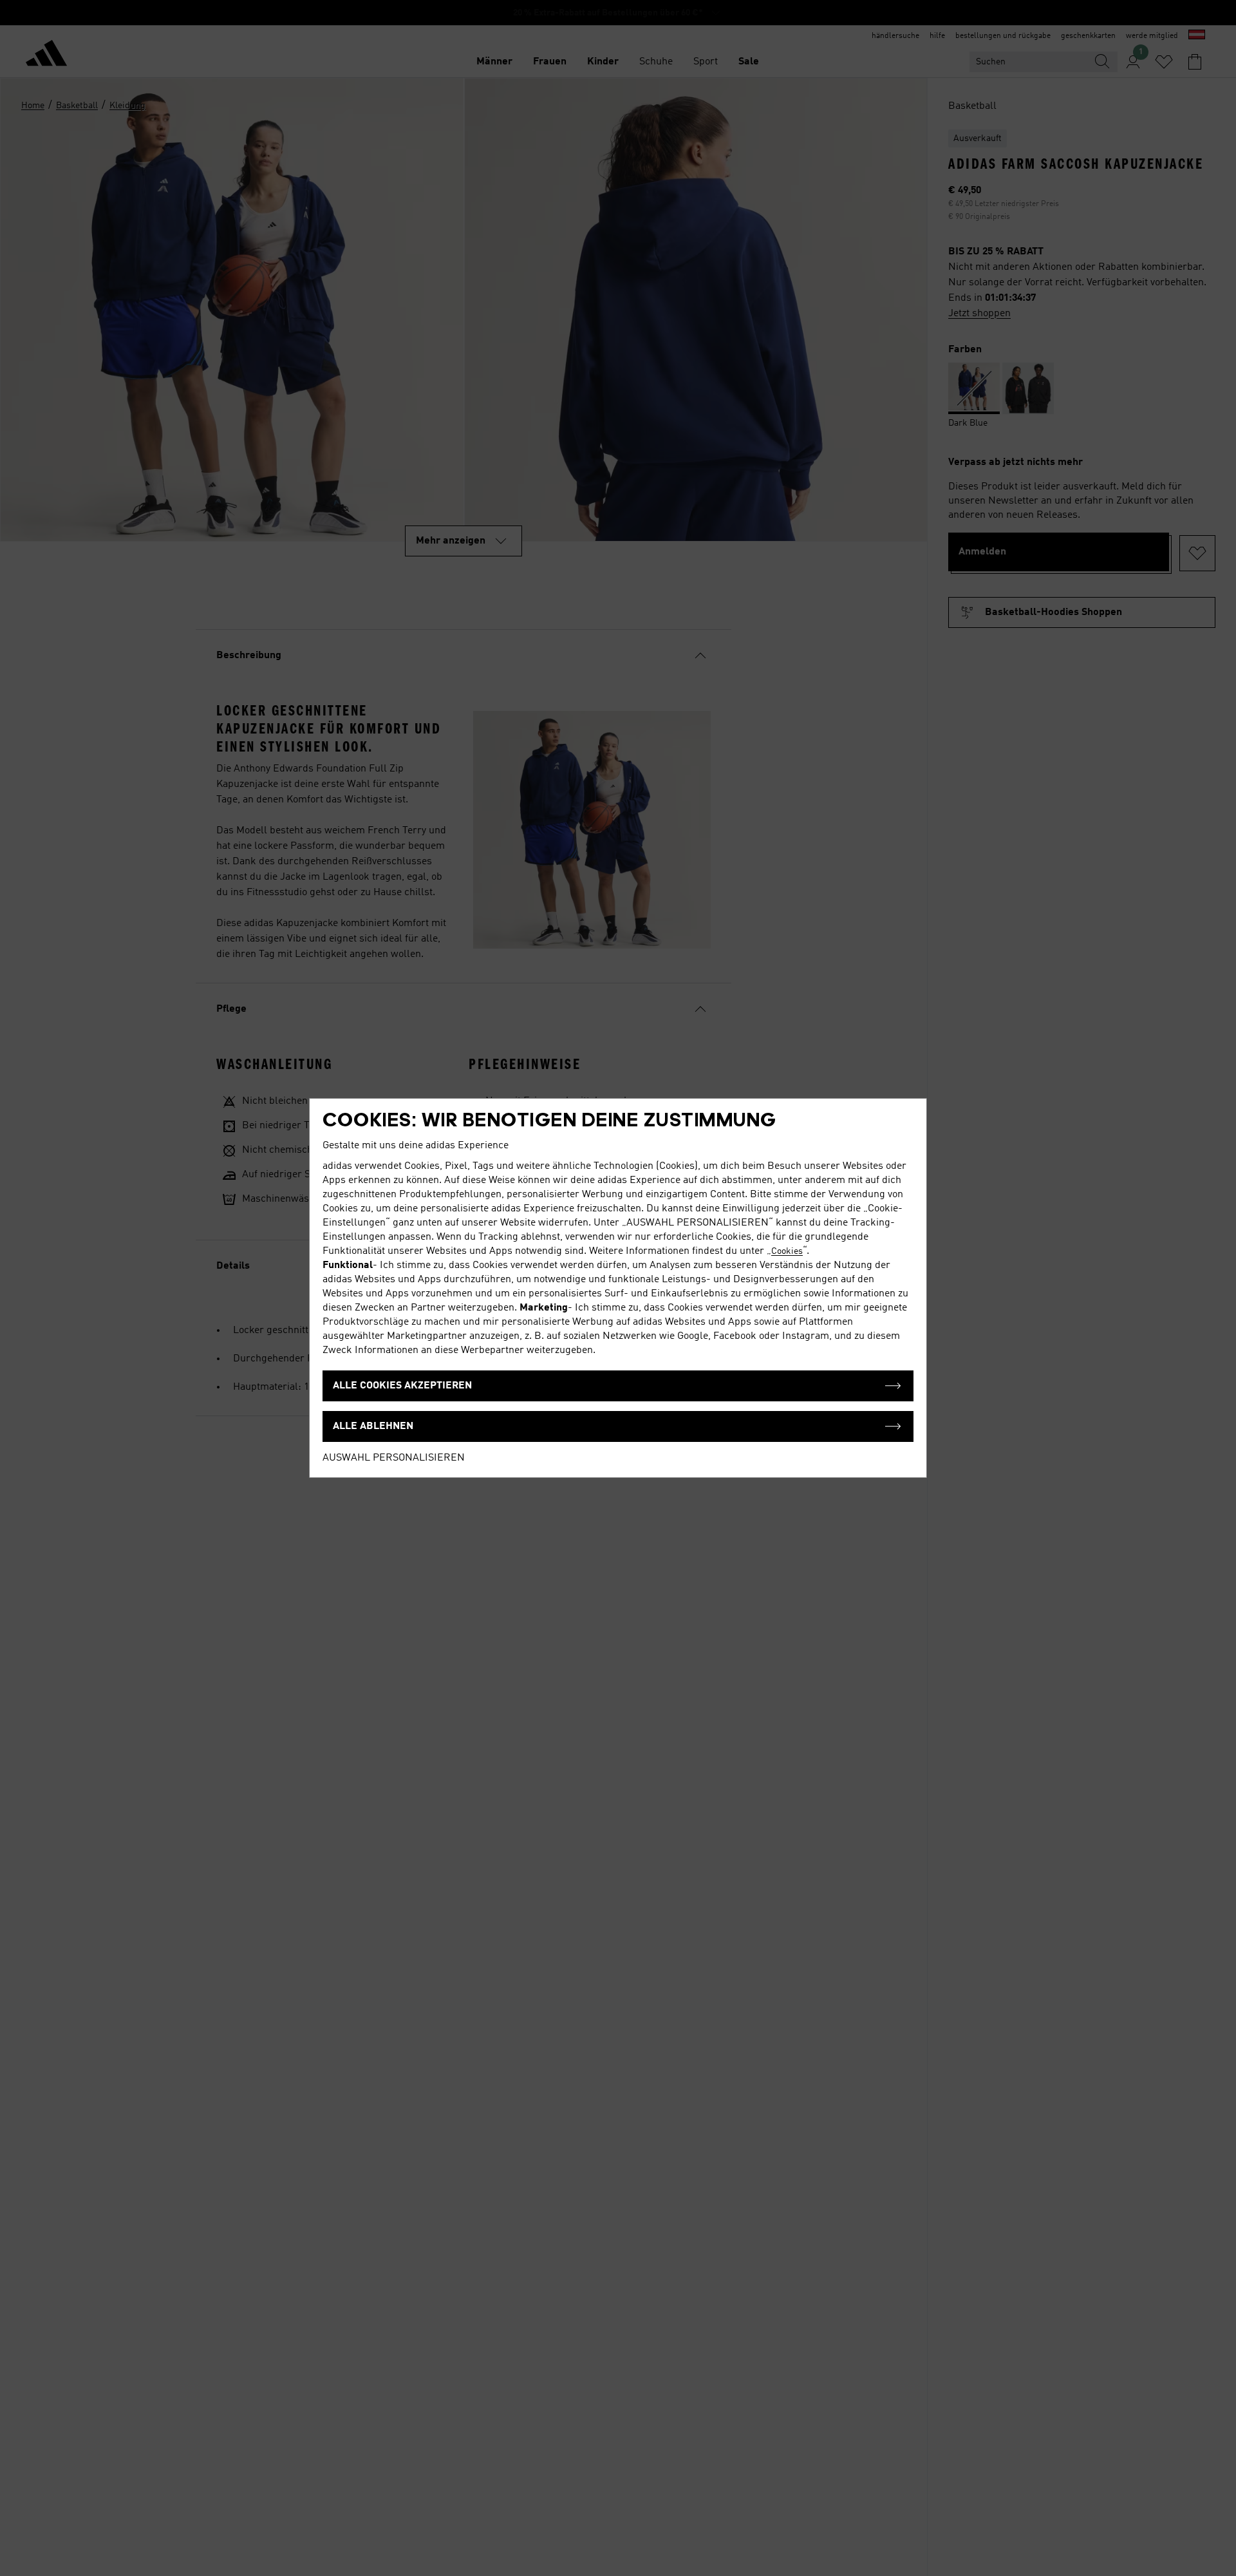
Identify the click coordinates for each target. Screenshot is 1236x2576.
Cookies (787, 1251)
